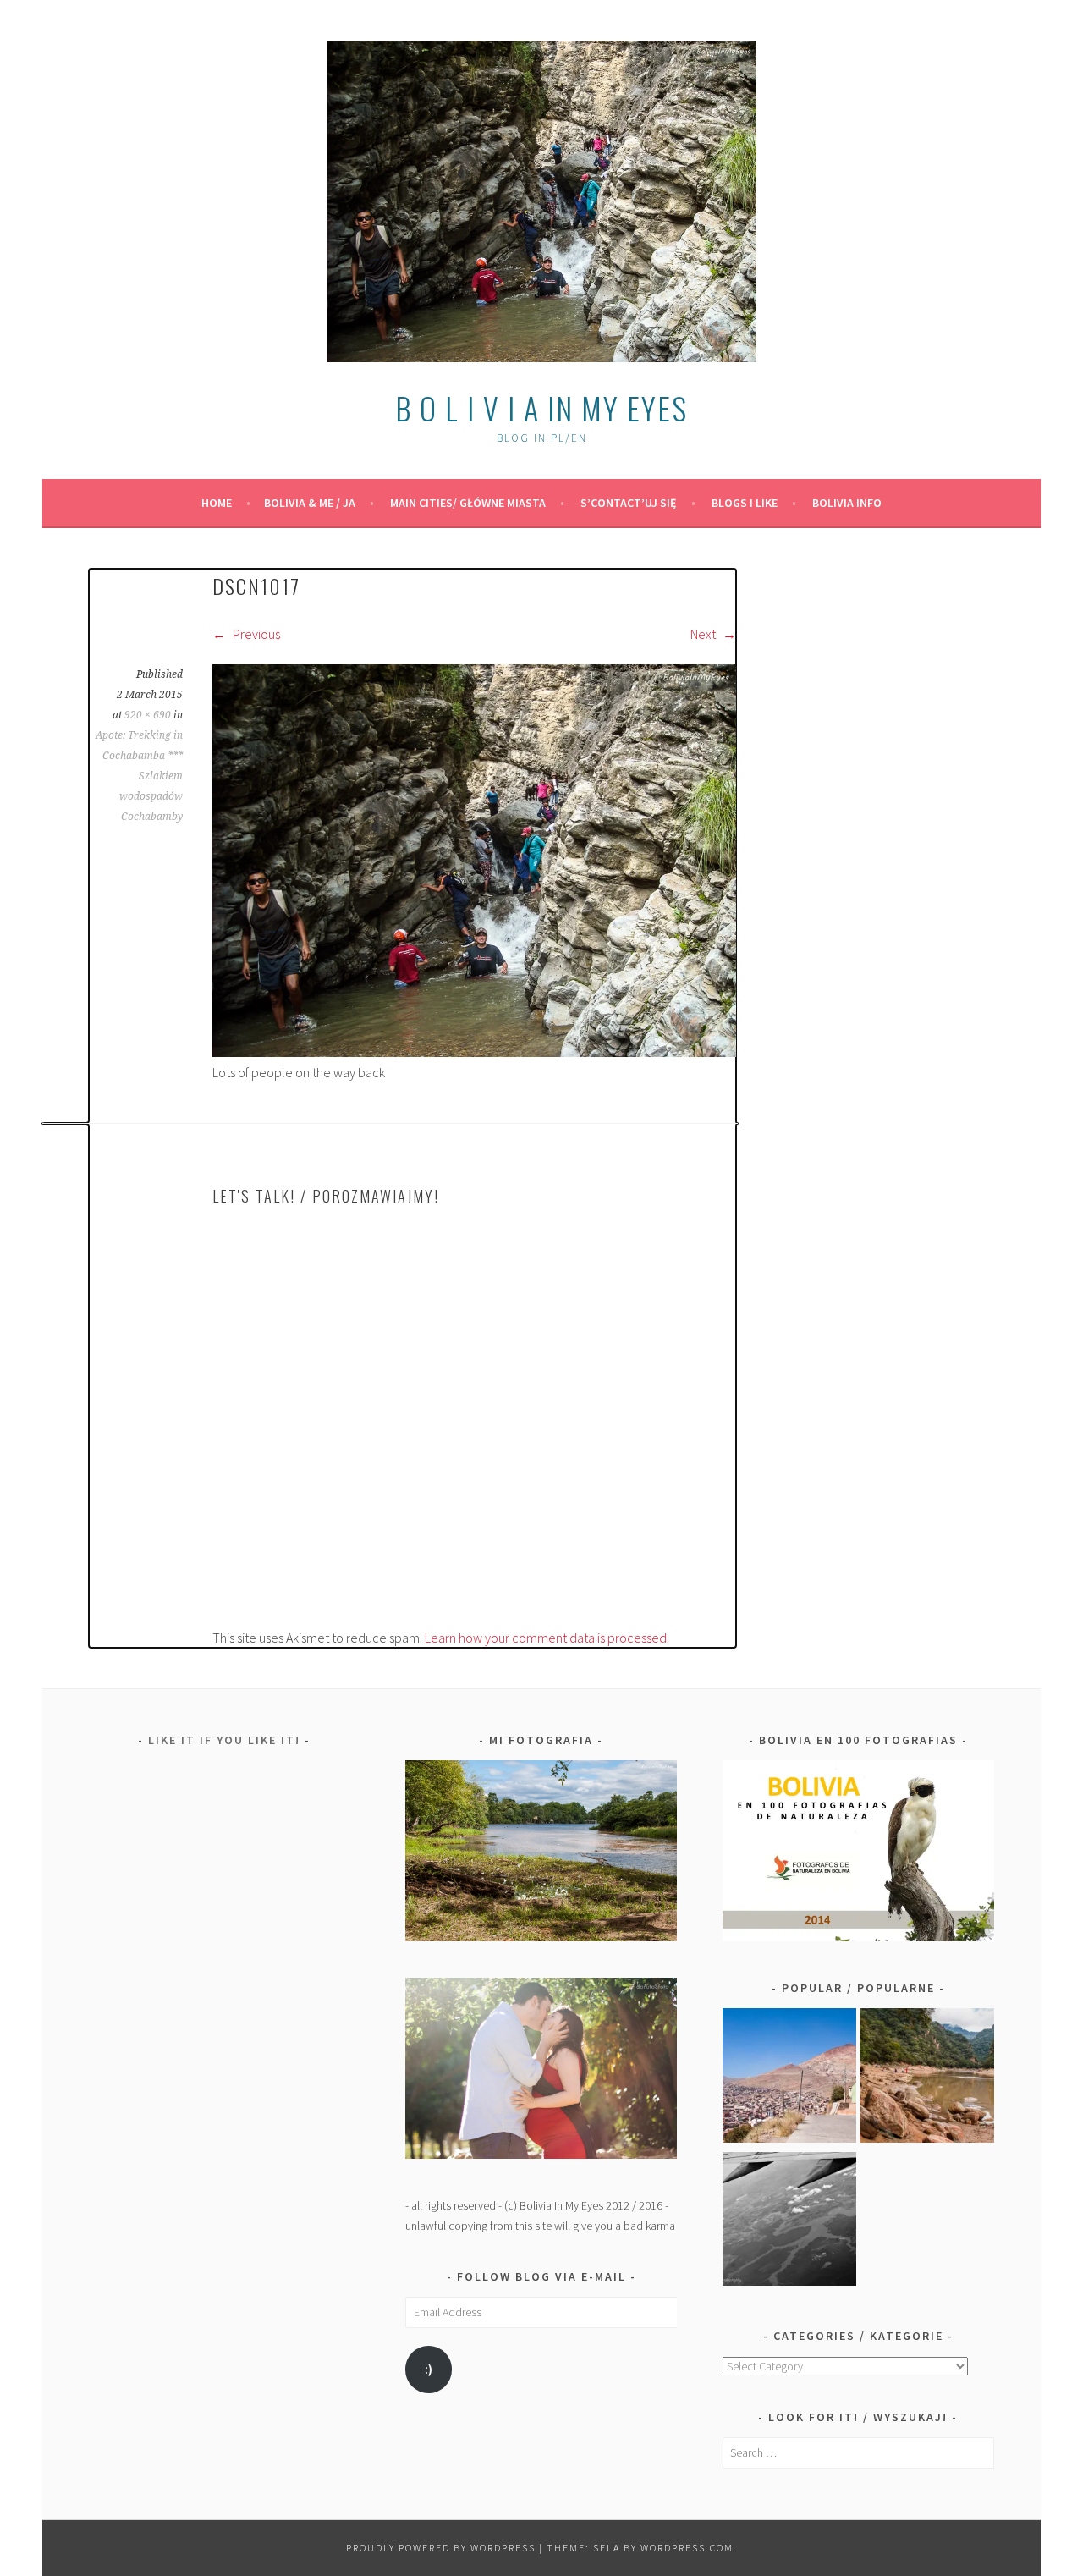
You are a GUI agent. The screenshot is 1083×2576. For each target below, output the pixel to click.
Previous (255, 634)
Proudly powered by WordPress (441, 2548)
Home (217, 503)
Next (704, 634)
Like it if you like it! (224, 1740)
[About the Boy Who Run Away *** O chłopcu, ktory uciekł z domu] (790, 2078)
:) (429, 2369)
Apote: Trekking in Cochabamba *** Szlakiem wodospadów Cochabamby (139, 776)
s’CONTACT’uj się (629, 503)
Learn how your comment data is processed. (547, 1638)
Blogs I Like (745, 503)
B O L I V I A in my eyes (541, 407)
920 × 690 (148, 715)
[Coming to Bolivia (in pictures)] (790, 2222)
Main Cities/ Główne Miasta (468, 503)
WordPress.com (687, 2548)
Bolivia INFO (847, 503)
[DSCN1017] (474, 1052)
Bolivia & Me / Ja (310, 503)
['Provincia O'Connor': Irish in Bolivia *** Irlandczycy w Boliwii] (927, 2078)
